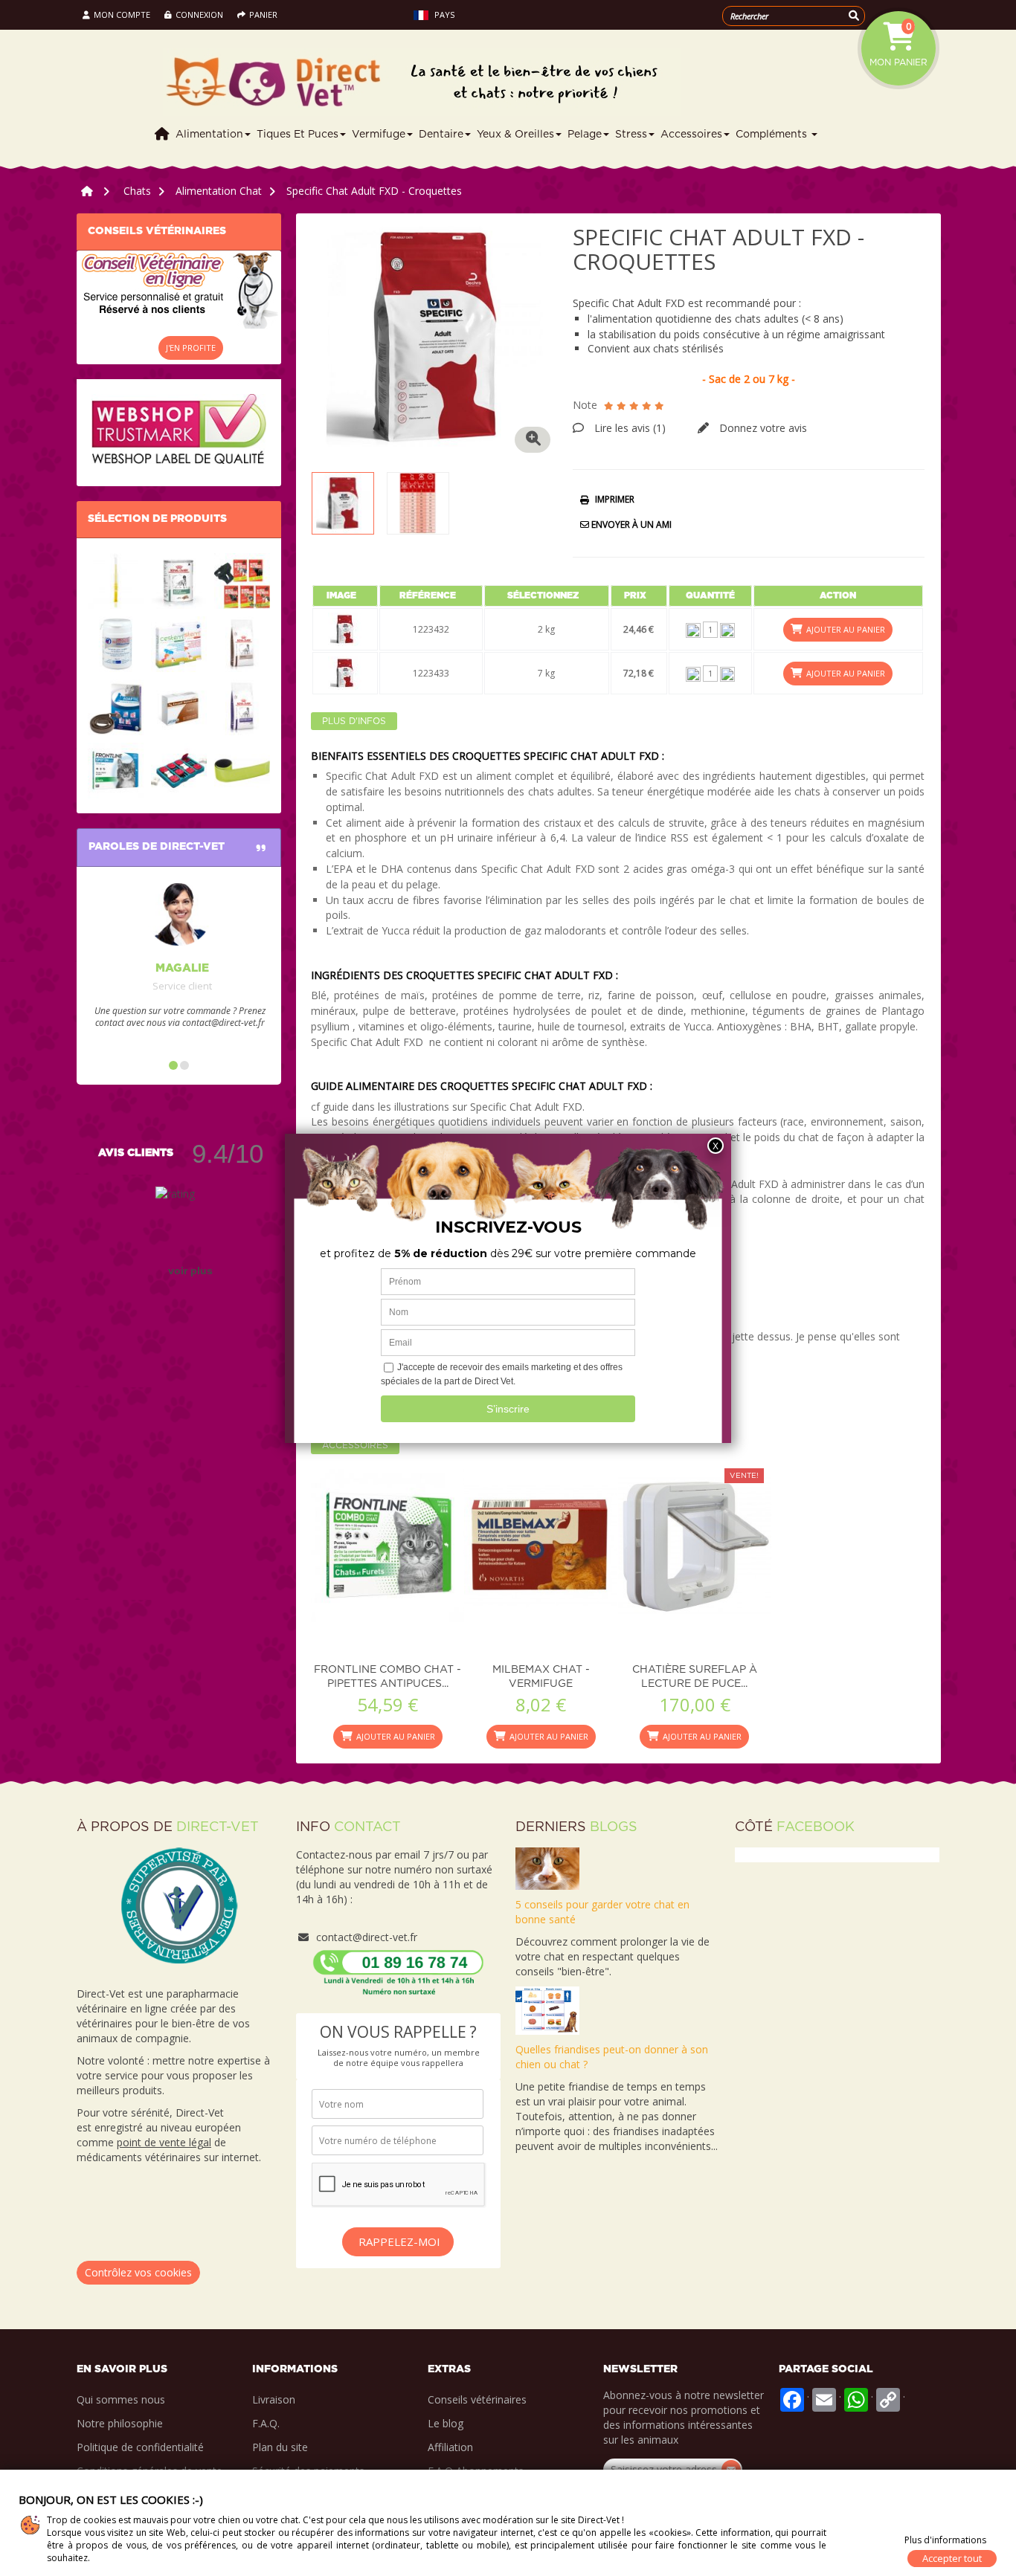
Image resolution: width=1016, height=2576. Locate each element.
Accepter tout (952, 2558)
